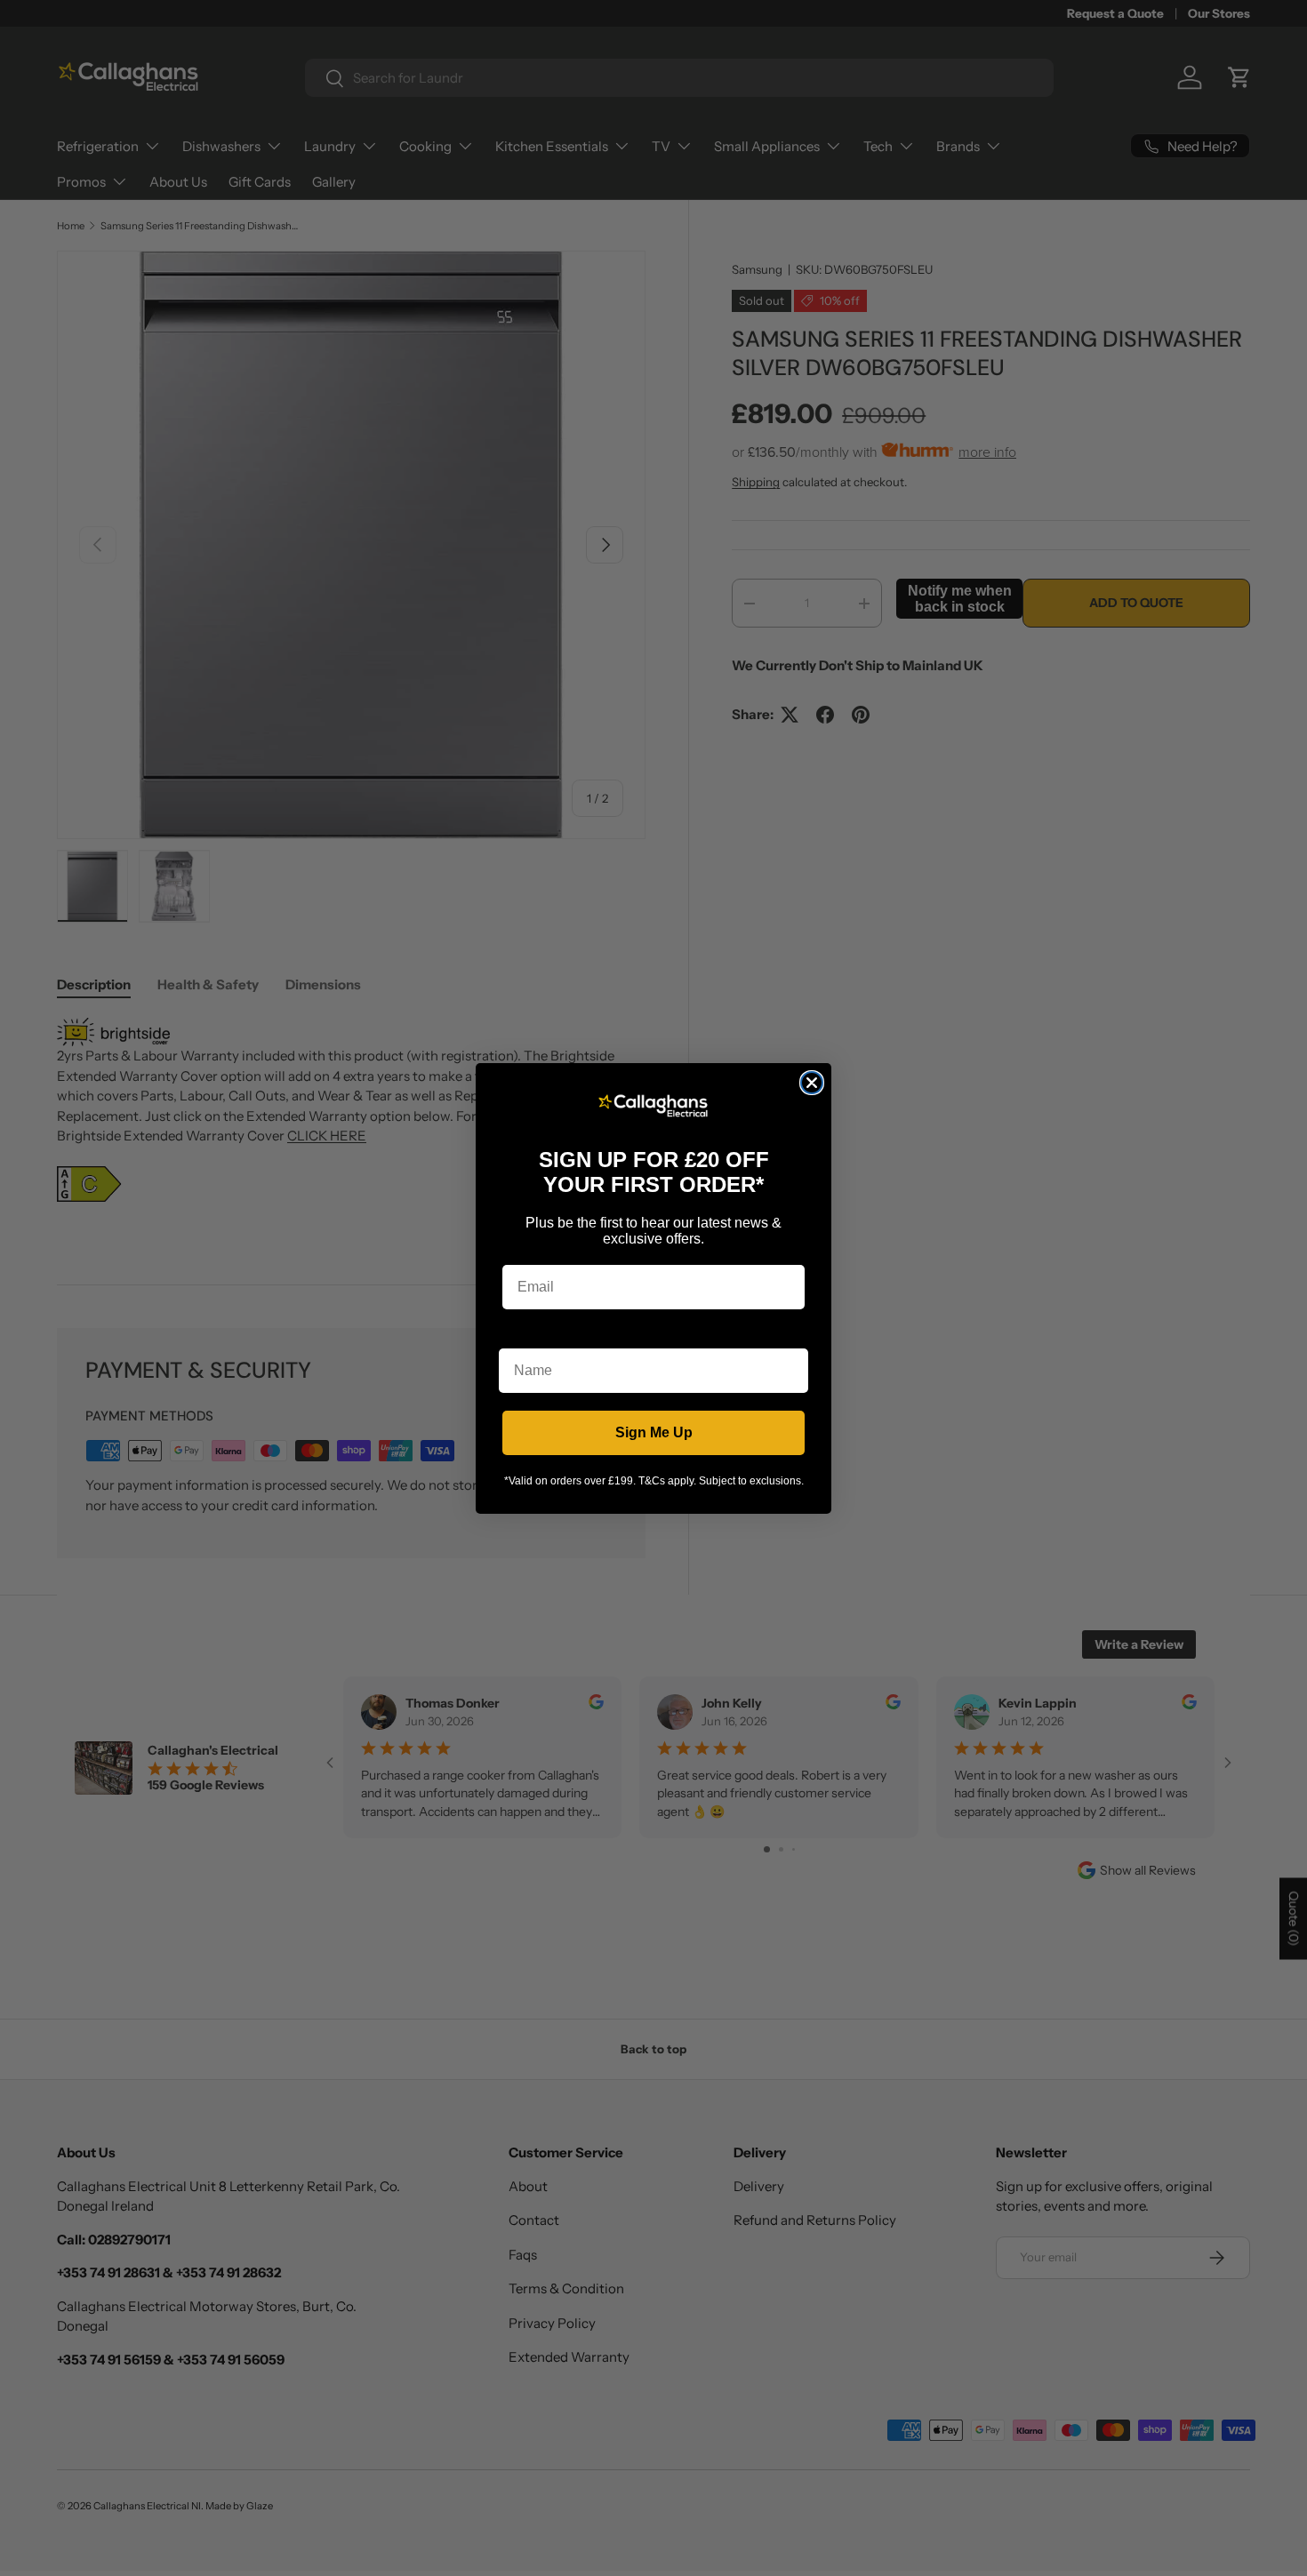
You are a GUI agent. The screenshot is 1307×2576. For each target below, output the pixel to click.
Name (518, 1335)
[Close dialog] (812, 1083)
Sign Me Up (654, 1432)
